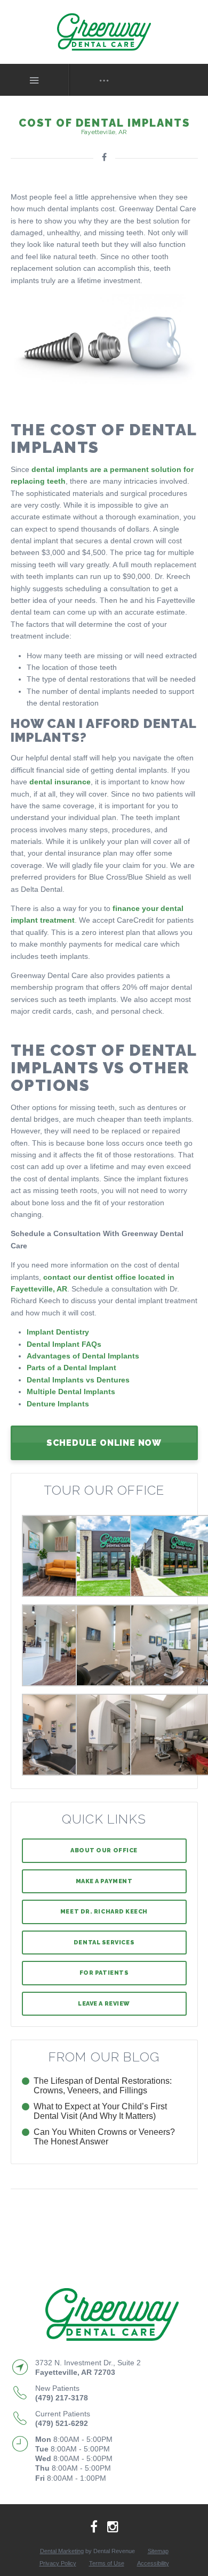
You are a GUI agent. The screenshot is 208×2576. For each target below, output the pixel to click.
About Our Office (104, 1850)
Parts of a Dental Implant (71, 1368)
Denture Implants (58, 1404)
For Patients (104, 1973)
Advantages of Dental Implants (83, 1356)
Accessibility (153, 2563)
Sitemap (158, 2551)
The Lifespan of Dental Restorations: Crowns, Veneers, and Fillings (103, 2086)
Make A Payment (104, 1881)
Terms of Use (107, 2563)
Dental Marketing (62, 2551)
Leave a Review (104, 2004)
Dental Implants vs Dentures (78, 1380)
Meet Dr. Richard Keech (104, 1912)
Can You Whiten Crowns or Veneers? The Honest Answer (104, 2137)
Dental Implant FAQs (64, 1344)
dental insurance (60, 782)
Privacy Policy (58, 2563)
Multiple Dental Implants (71, 1391)
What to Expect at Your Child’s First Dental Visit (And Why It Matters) (100, 2111)
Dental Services (104, 1943)
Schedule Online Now (104, 1443)
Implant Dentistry (58, 1332)
